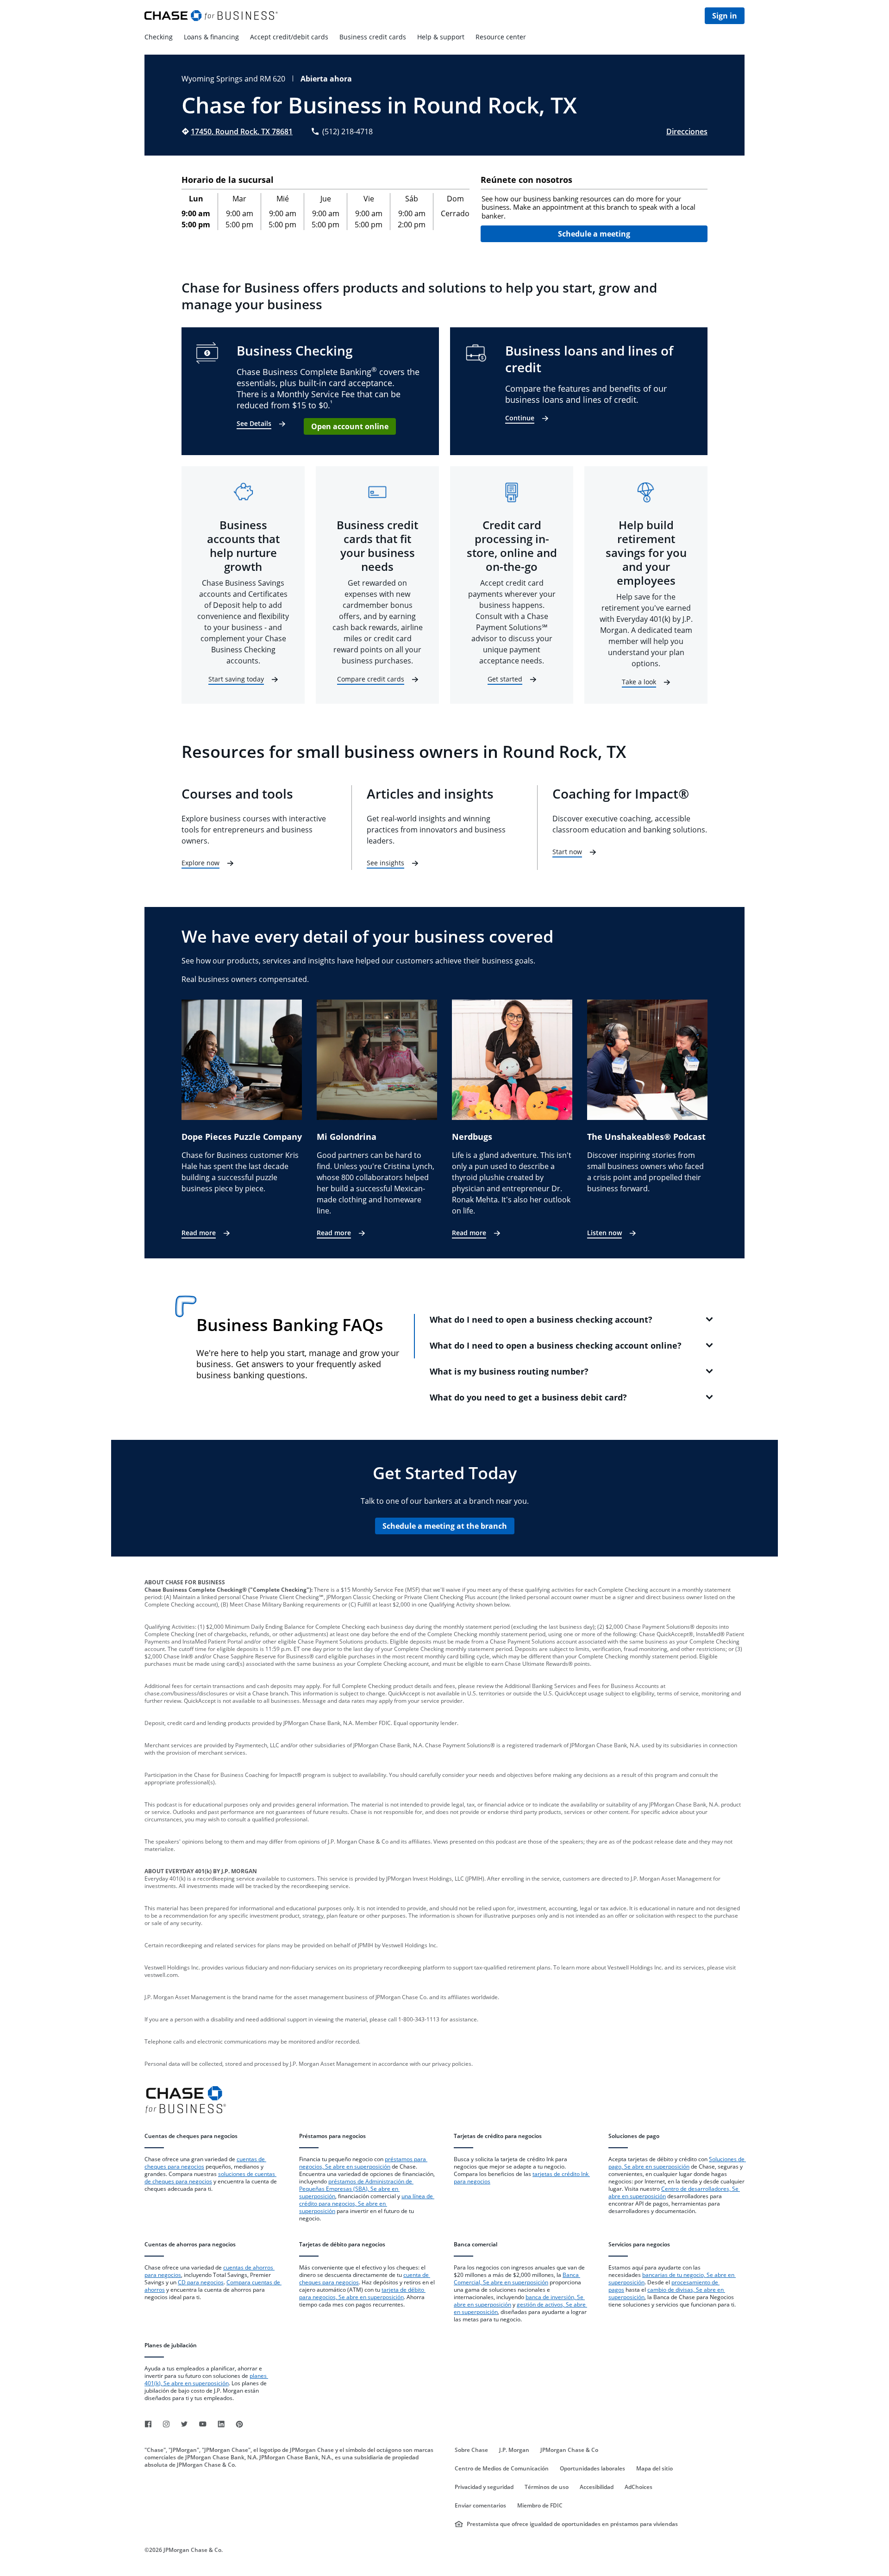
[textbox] (594, 207)
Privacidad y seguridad (484, 2487)
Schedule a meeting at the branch (445, 1526)
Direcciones (687, 131)
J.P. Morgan (514, 2450)
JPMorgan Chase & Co (569, 2450)
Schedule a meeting (594, 234)
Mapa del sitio (654, 2469)
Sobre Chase (471, 2450)
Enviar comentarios (480, 2506)
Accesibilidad (597, 2487)
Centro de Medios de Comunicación (502, 2469)
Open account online (350, 426)
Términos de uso (547, 2487)
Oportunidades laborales (592, 2469)
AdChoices (639, 2487)
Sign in (725, 16)
